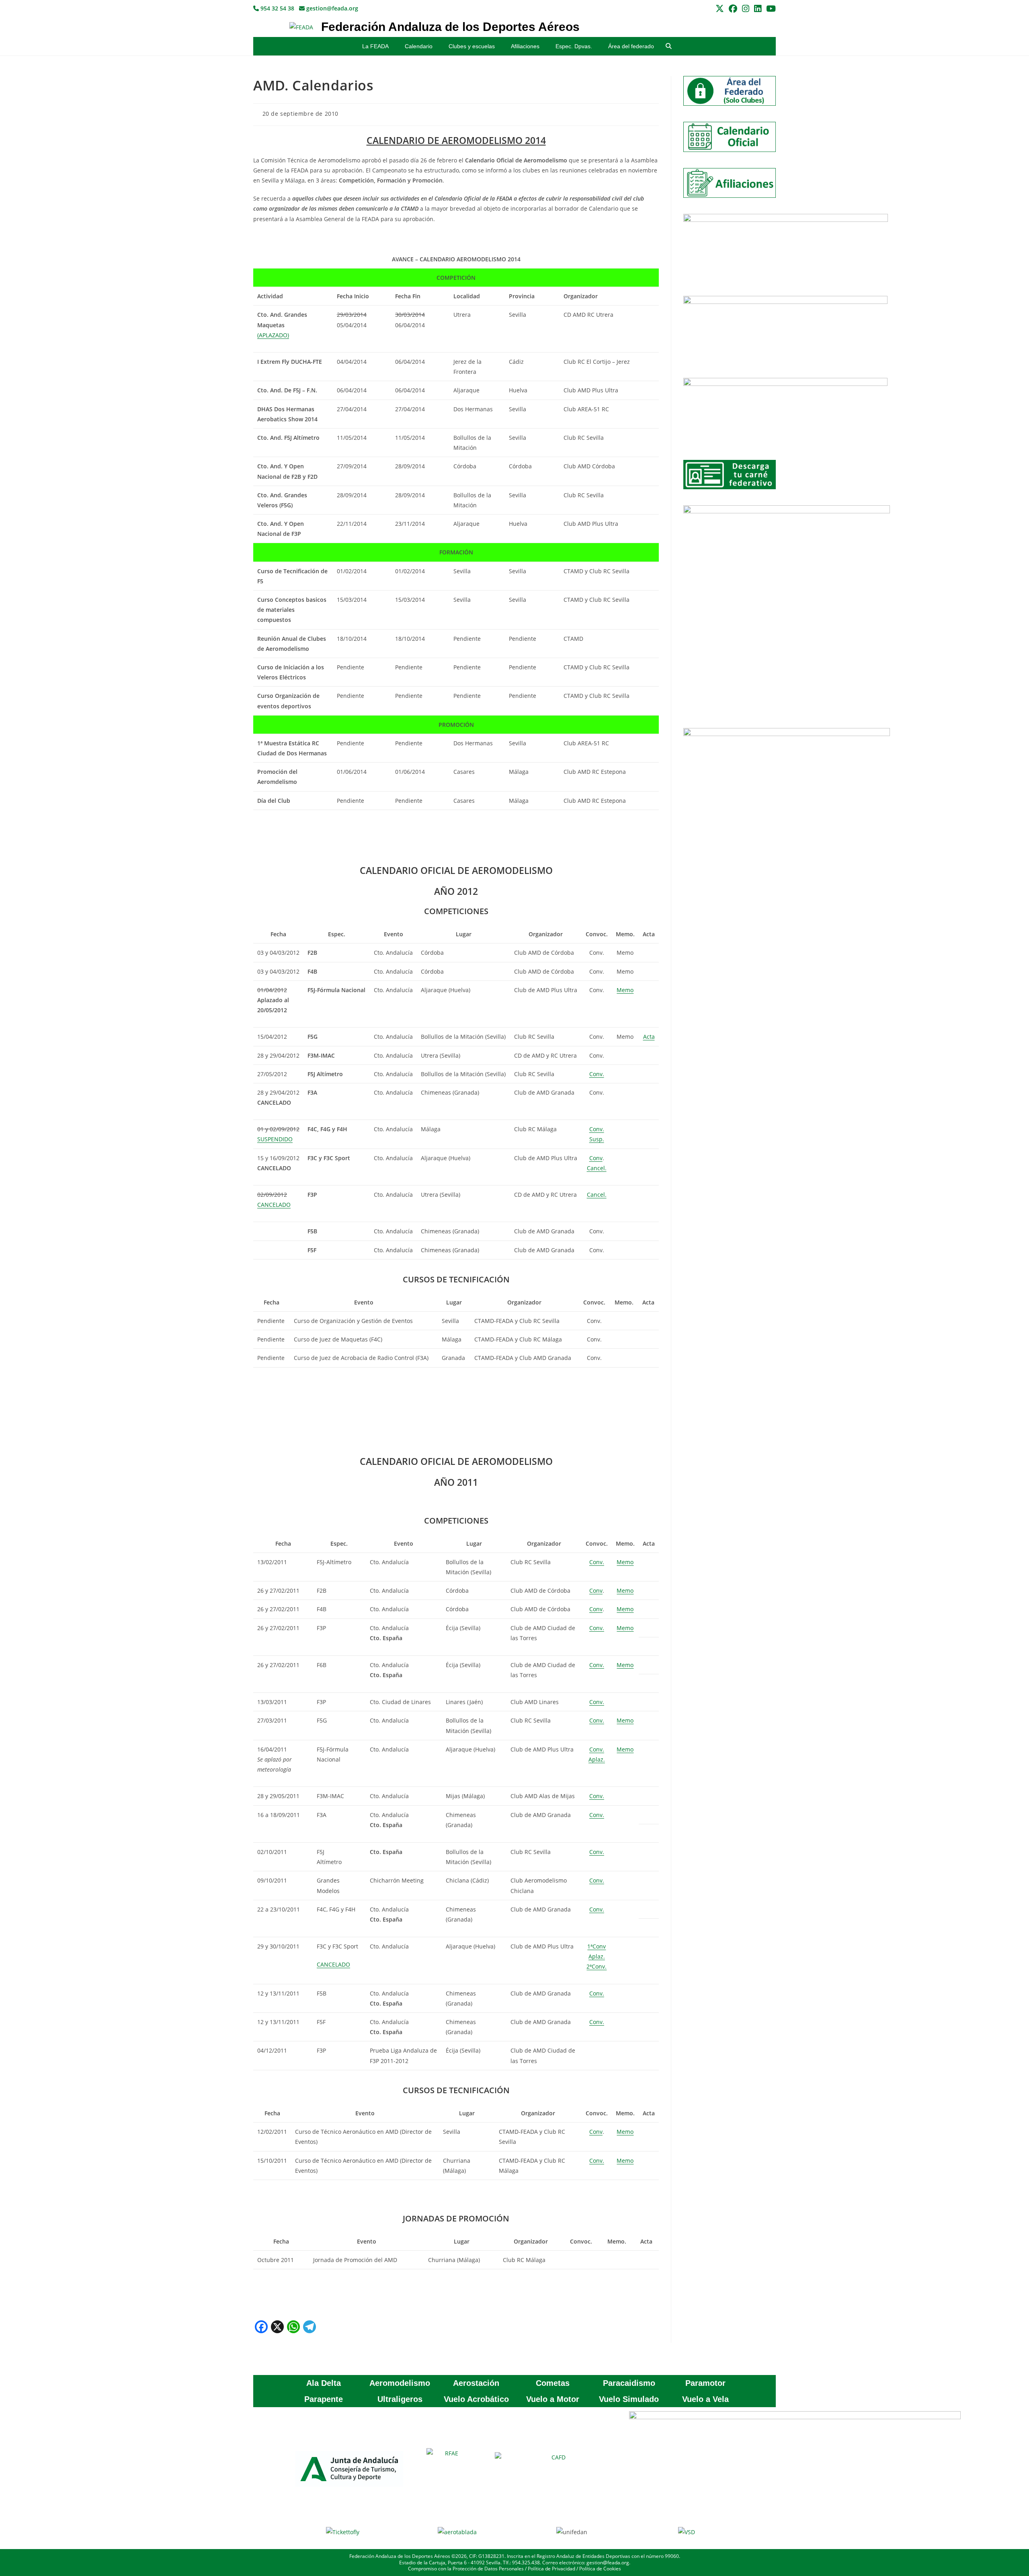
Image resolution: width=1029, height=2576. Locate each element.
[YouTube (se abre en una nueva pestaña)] (770, 9)
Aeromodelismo (400, 2383)
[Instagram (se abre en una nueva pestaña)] (746, 9)
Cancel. (597, 1168)
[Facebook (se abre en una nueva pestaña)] (733, 9)
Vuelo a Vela (705, 2399)
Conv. (597, 1074)
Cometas (553, 2383)
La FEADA (375, 46)
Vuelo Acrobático (476, 2399)
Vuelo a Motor (553, 2399)
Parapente (324, 2399)
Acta (649, 1037)
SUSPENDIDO (275, 1139)
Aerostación (476, 2383)
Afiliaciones (525, 46)
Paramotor (705, 2383)
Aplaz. (597, 1759)
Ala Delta (324, 2383)
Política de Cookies (600, 2569)
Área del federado (631, 46)
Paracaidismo (629, 2383)
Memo (625, 990)
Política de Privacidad (551, 2569)
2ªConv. (596, 1966)
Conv (596, 1158)
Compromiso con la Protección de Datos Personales (466, 2569)
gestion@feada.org (331, 8)
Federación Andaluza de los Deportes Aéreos (450, 27)
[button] (669, 46)
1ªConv (596, 1946)
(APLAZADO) (273, 335)
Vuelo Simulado (629, 2399)
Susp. (597, 1139)
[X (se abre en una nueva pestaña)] (720, 9)
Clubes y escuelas (472, 46)
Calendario (419, 46)
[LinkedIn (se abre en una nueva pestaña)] (758, 9)
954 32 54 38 (277, 8)
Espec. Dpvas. (574, 46)
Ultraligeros (400, 2399)
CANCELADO (333, 1964)
